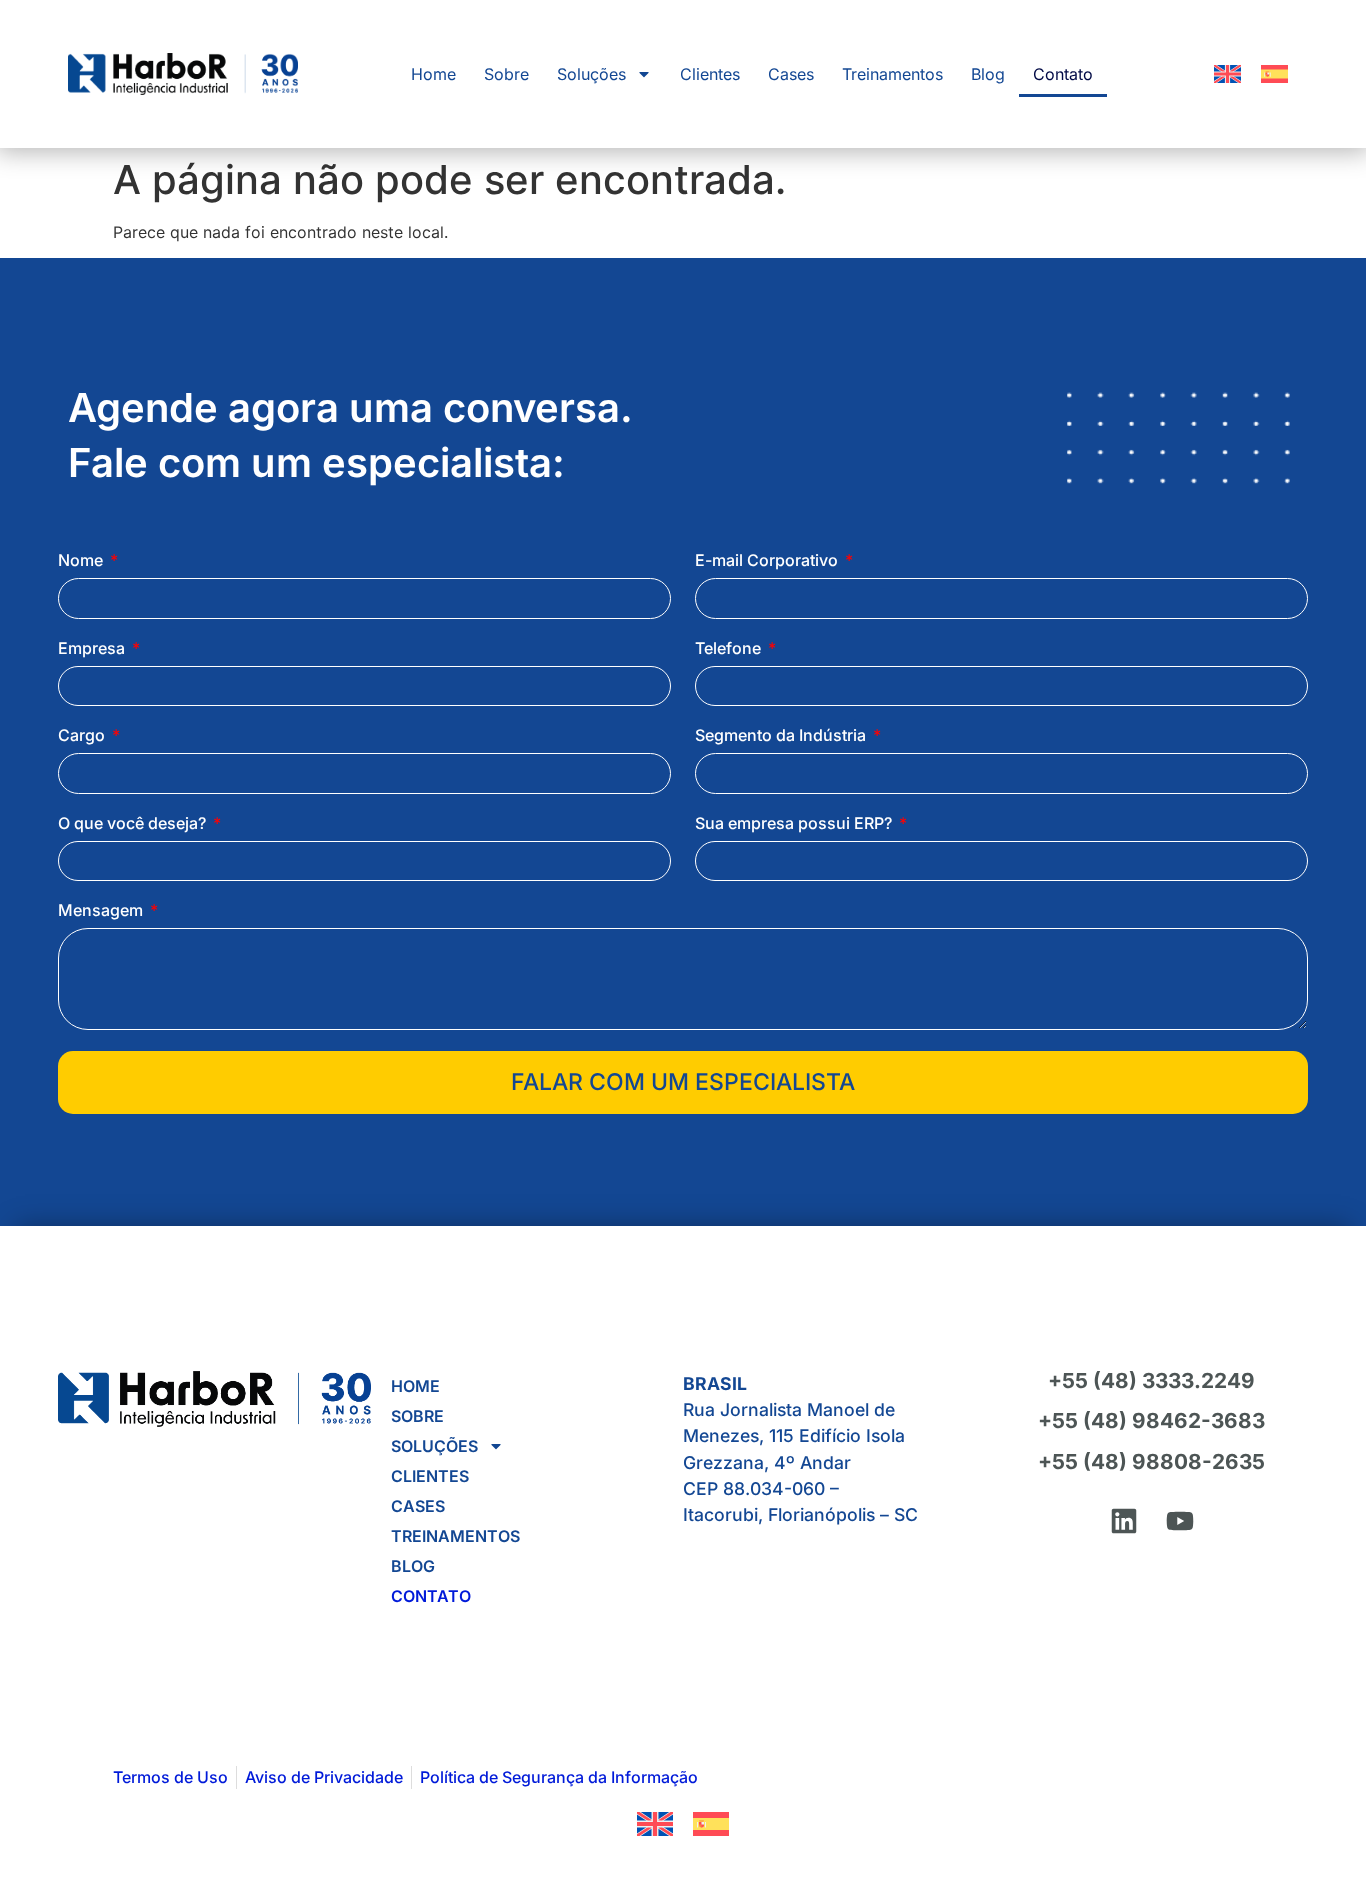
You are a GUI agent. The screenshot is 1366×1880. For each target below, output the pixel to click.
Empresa (93, 649)
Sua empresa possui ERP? (795, 824)
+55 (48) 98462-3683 (1151, 1420)
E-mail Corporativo (768, 561)
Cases (791, 74)
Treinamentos (892, 74)
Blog (988, 74)
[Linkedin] (1124, 1521)
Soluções (591, 74)
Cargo (83, 736)
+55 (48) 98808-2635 (1151, 1461)
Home (433, 74)
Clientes (710, 74)
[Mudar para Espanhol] (1274, 74)
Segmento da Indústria (782, 736)
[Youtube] (1180, 1521)
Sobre (506, 74)
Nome (82, 561)
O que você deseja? (134, 824)
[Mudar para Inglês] (1227, 74)
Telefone (730, 649)
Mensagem (102, 911)
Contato (1063, 74)
